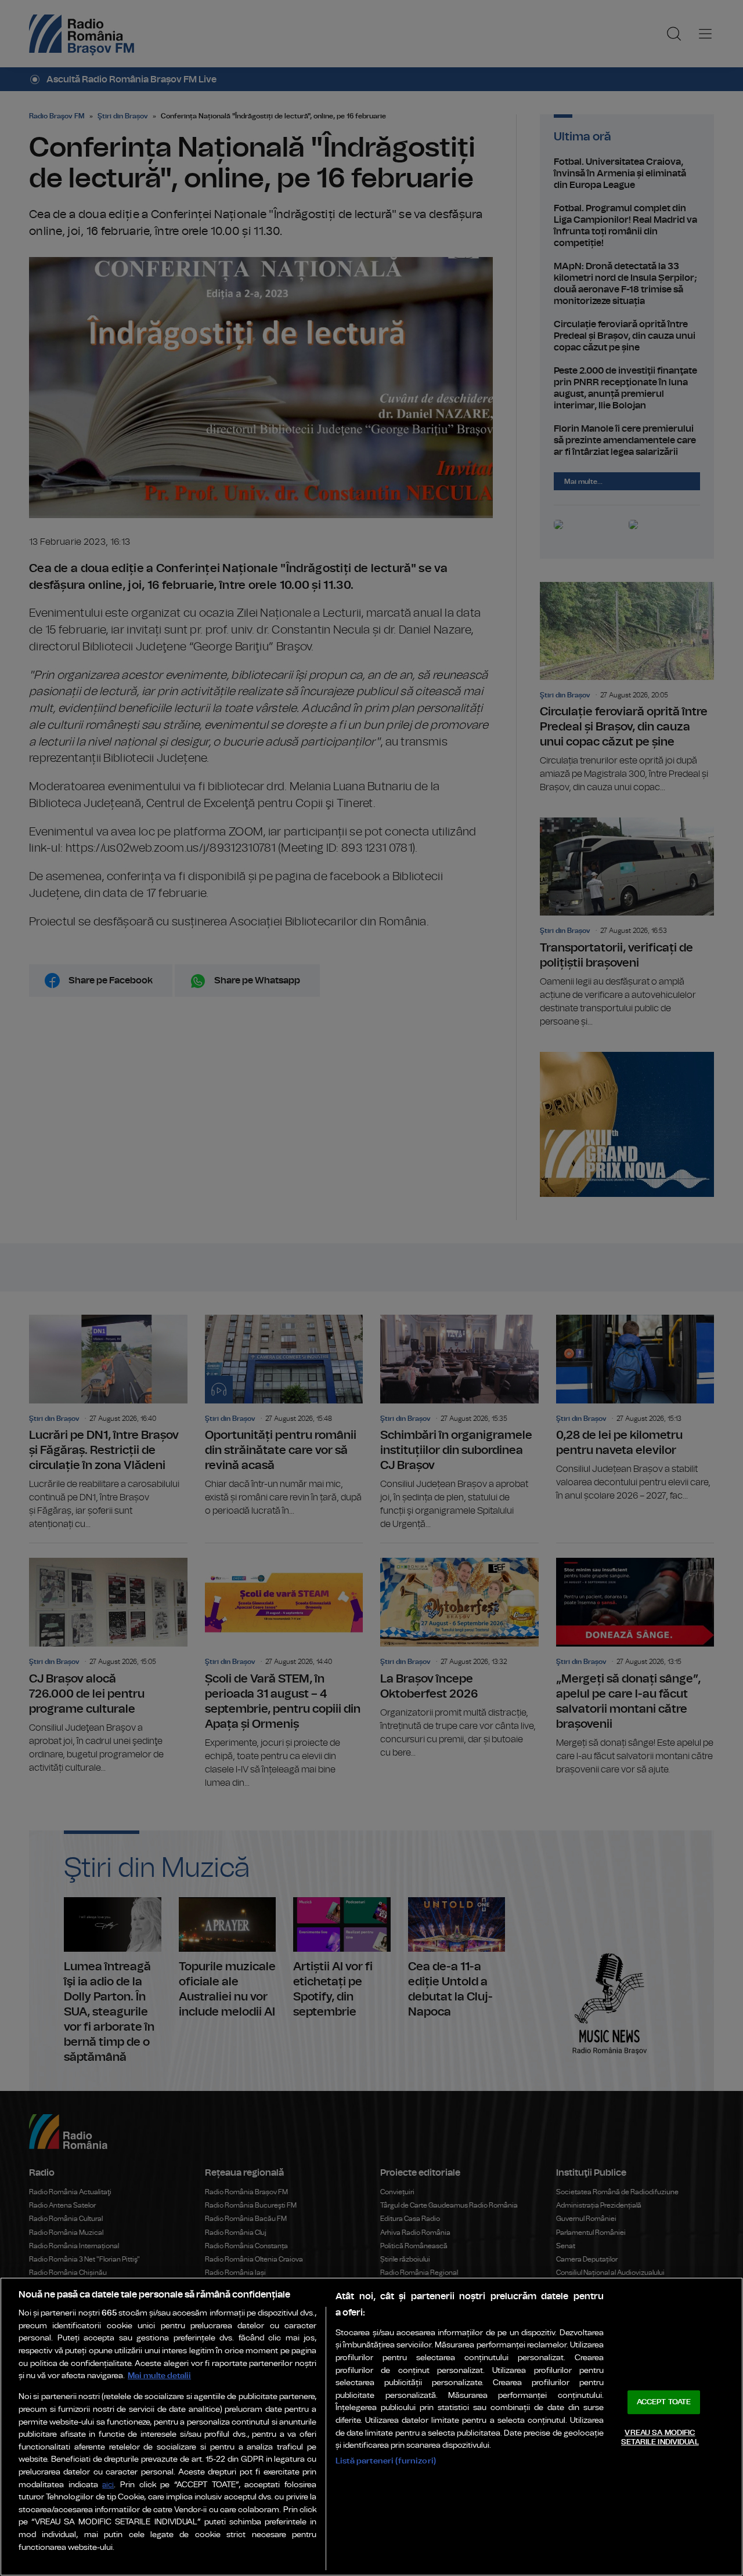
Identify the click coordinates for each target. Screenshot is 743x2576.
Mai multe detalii (159, 2376)
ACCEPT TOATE (664, 2402)
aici (108, 2485)
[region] (371, 2427)
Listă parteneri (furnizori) (386, 2461)
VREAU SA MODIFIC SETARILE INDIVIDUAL (660, 2438)
